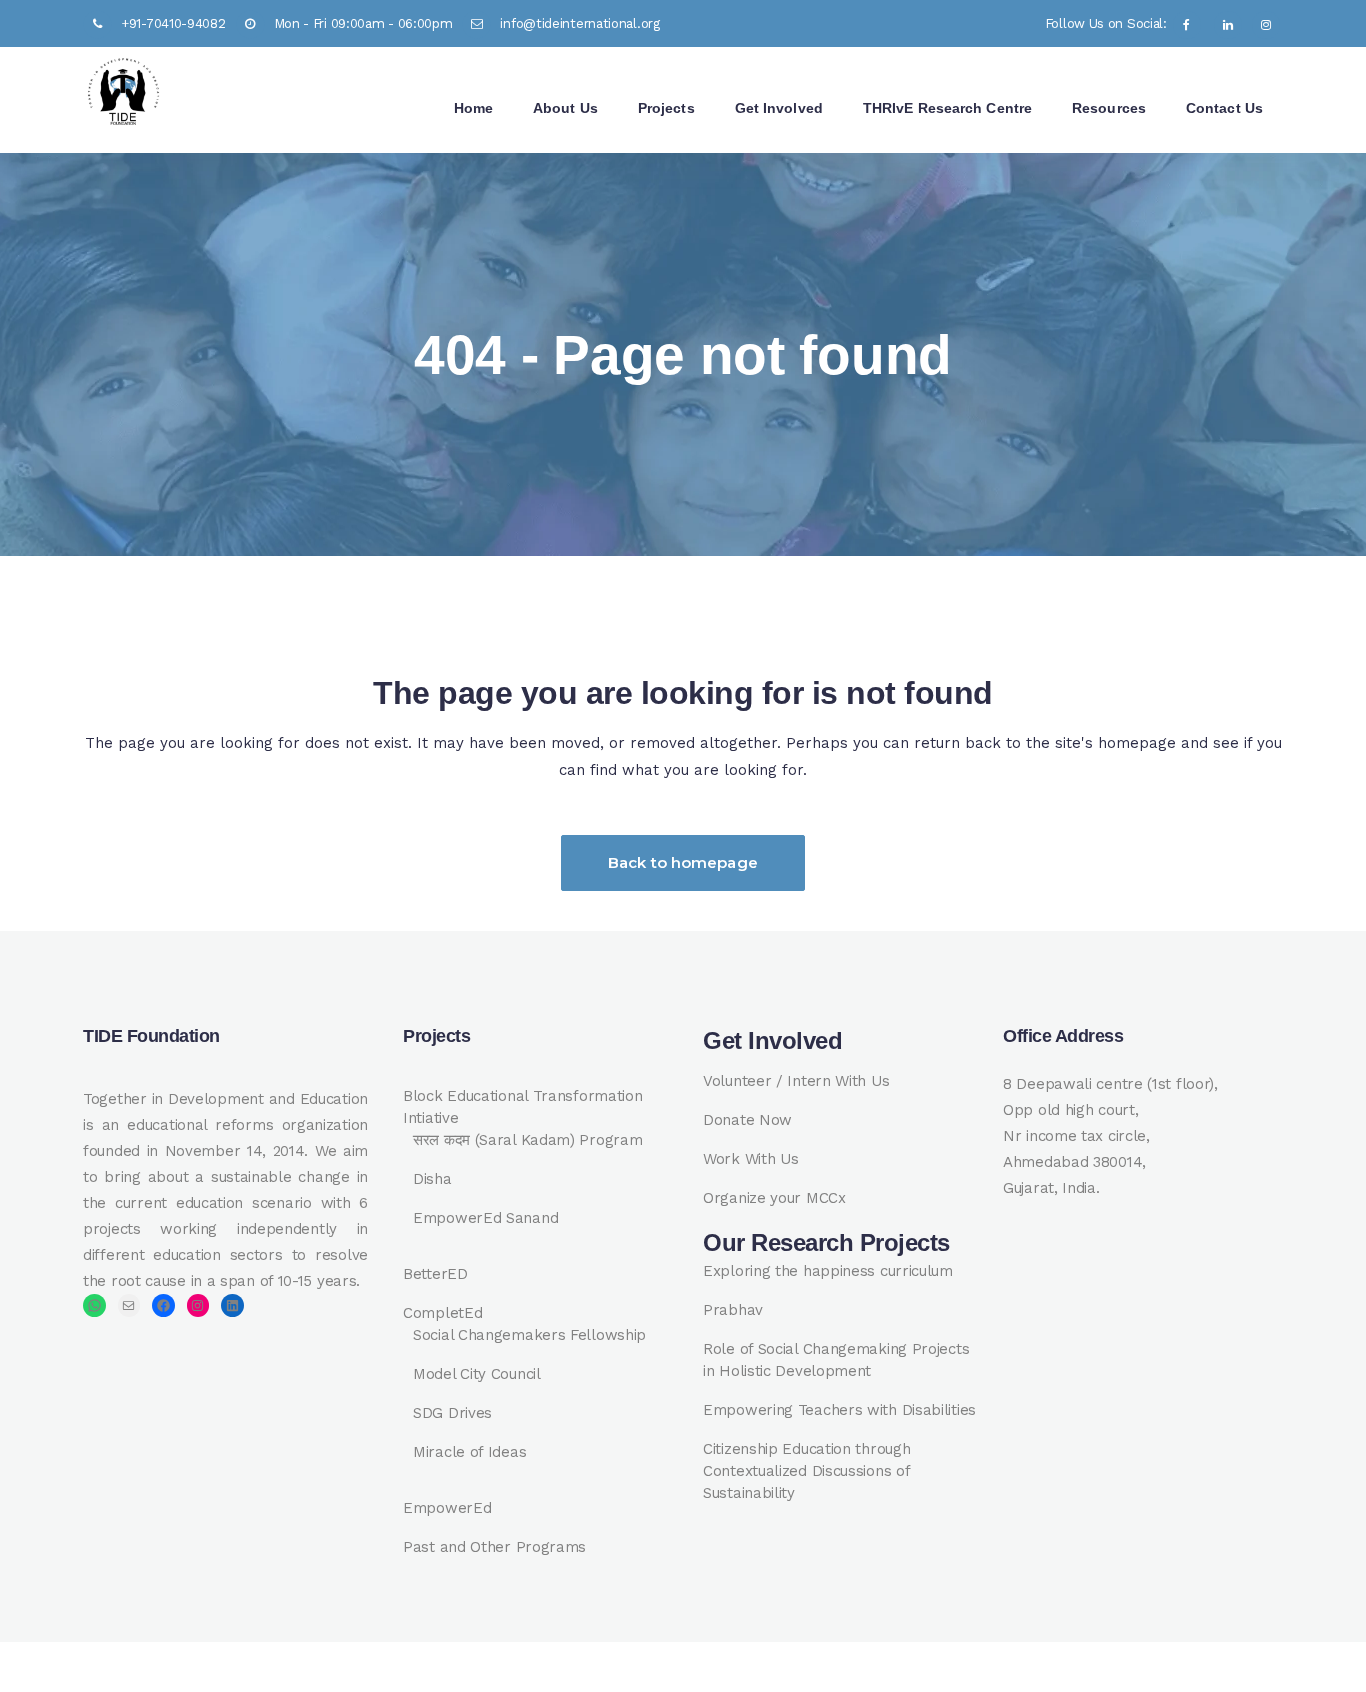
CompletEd (442, 1313)
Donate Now (747, 1120)
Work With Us (750, 1159)
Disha (432, 1179)
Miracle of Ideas (469, 1452)
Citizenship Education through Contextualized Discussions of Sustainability (806, 1471)
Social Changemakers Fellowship (529, 1335)
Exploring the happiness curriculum (828, 1271)
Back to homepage (683, 862)
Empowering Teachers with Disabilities (839, 1410)
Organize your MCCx (774, 1198)
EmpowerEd (447, 1508)
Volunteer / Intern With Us (796, 1081)
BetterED (435, 1274)
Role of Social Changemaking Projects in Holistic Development (836, 1360)
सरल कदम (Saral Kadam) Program (527, 1140)
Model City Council (477, 1374)
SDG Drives (452, 1413)
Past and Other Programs (494, 1547)
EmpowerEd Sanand (485, 1218)
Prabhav (733, 1310)
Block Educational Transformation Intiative (522, 1107)
